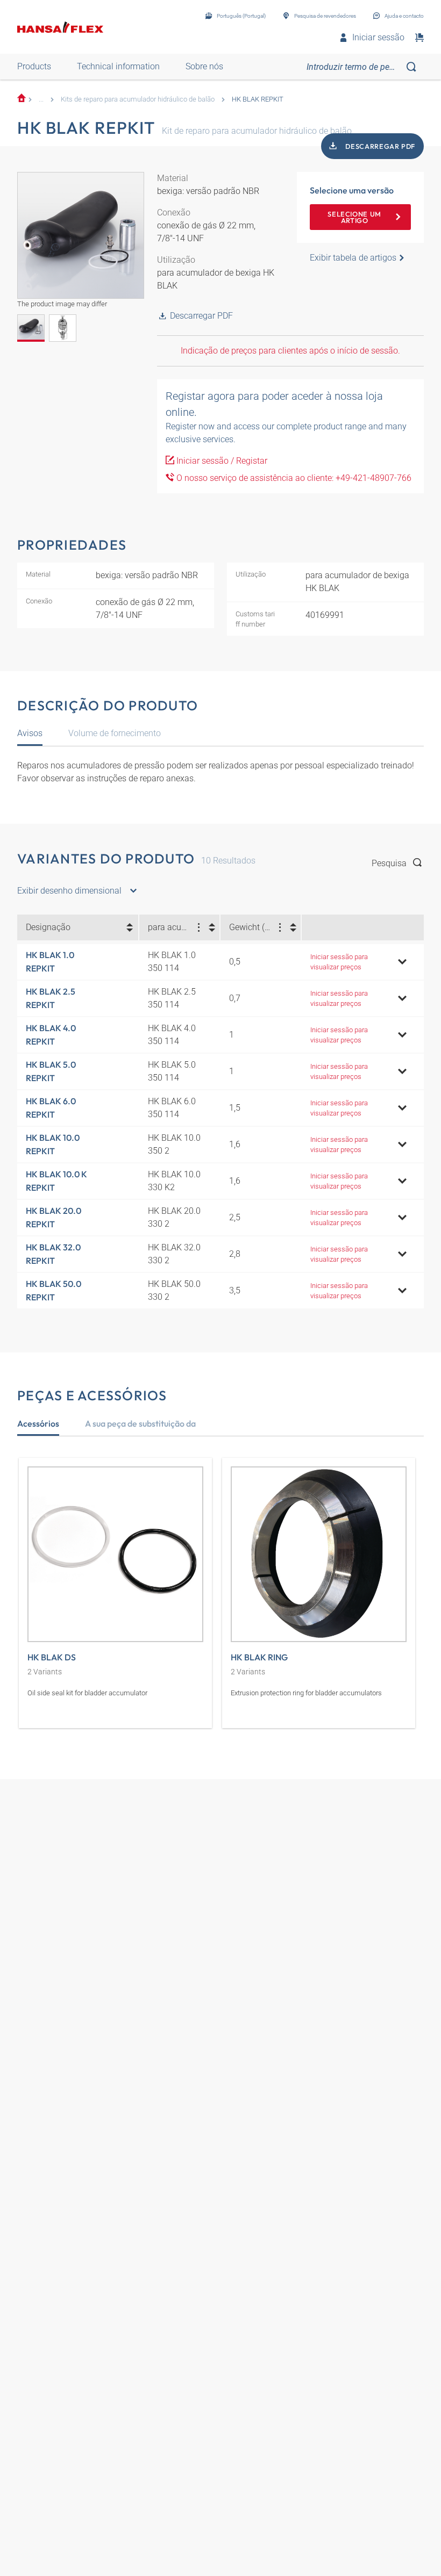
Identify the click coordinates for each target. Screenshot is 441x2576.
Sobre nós (204, 66)
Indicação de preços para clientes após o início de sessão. (290, 351)
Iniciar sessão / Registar (221, 461)
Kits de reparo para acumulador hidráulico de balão (138, 99)
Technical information (118, 66)
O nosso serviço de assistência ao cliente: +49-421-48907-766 (293, 478)
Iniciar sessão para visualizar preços (339, 962)
